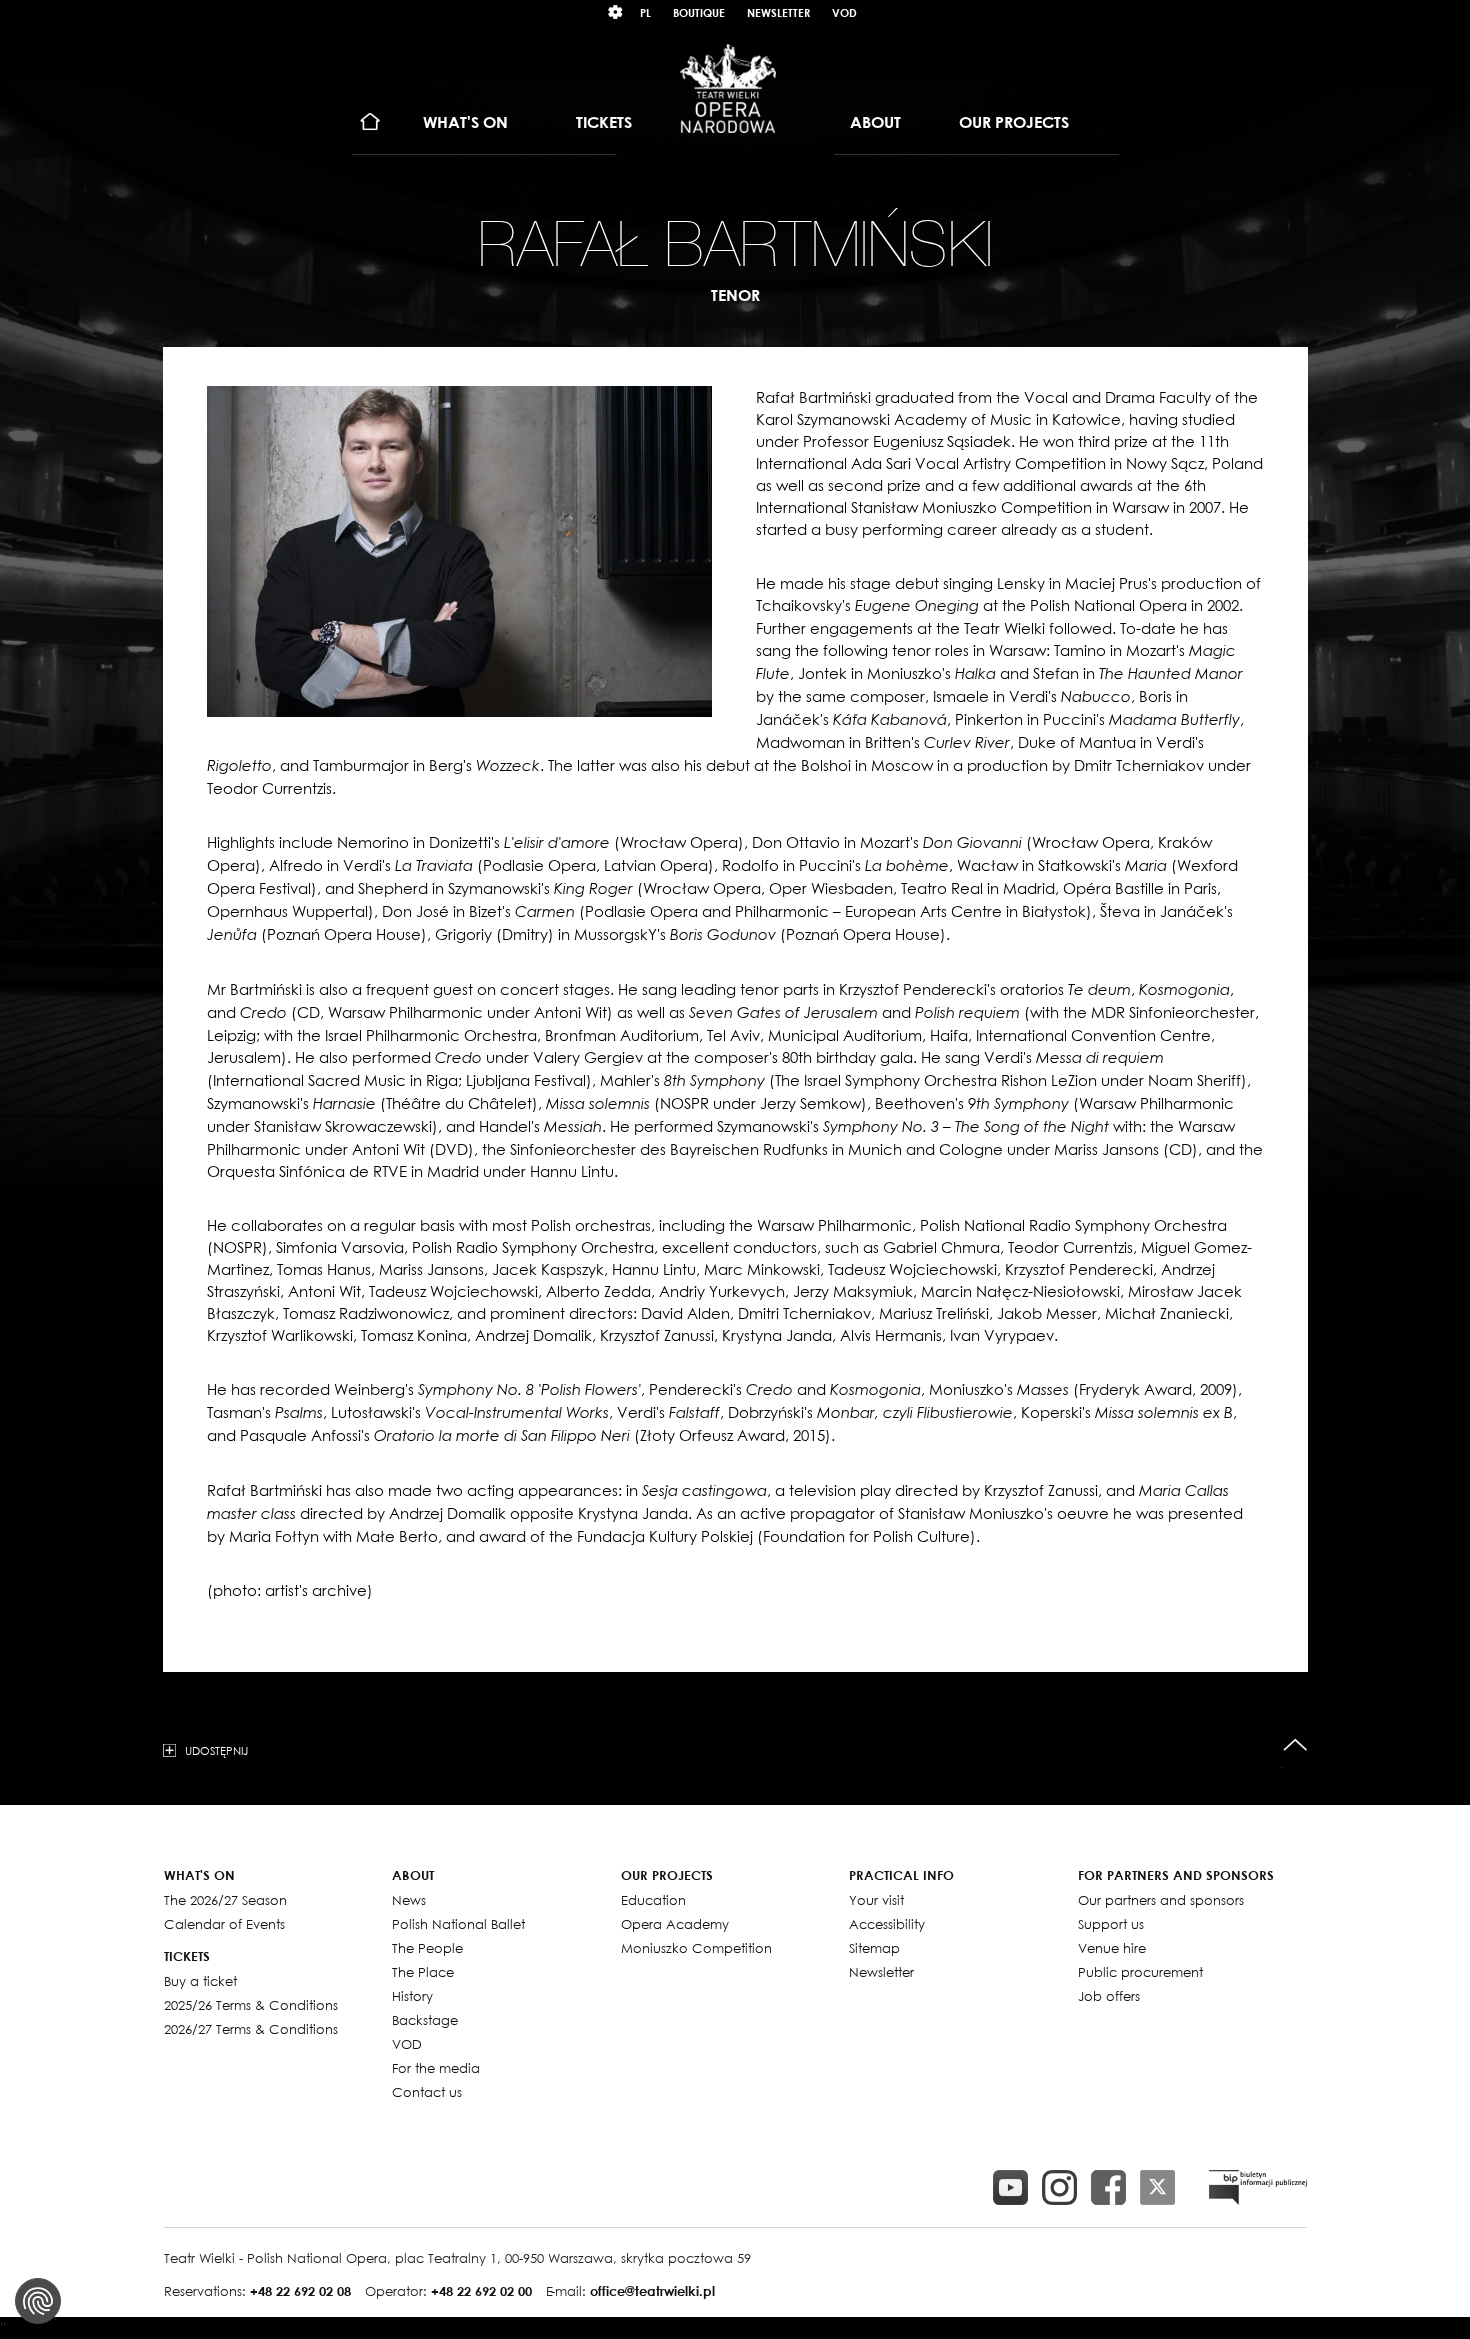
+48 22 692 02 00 (481, 2291)
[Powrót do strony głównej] (728, 88)
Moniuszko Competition (696, 1948)
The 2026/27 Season (225, 1900)
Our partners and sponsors (1161, 1900)
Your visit (876, 1900)
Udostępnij (216, 1750)
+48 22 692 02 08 (300, 2291)
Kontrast (616, 12)
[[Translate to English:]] (1258, 2187)
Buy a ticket (200, 1981)
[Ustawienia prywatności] (38, 2301)
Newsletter (778, 12)
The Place (423, 1972)
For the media (436, 2068)
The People (427, 1948)
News (409, 1900)
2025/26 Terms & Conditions (251, 2005)
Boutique (699, 12)
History (412, 1996)
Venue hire (1112, 1948)
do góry (1295, 1745)
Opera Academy (675, 1924)
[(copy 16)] (1059, 2187)
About (875, 122)
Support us (1111, 1924)
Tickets (604, 122)
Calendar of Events (224, 1924)
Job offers (1109, 1996)
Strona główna (370, 122)
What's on (465, 122)
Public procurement (1140, 1972)
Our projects (1014, 122)
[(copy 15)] (1010, 2187)
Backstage (425, 2020)
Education (653, 1900)
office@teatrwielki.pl (652, 2291)
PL (645, 12)
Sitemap (874, 1948)
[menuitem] (370, 122)
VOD (844, 12)
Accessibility (887, 1924)
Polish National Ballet (458, 1924)
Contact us (427, 2092)
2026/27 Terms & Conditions (251, 2029)
